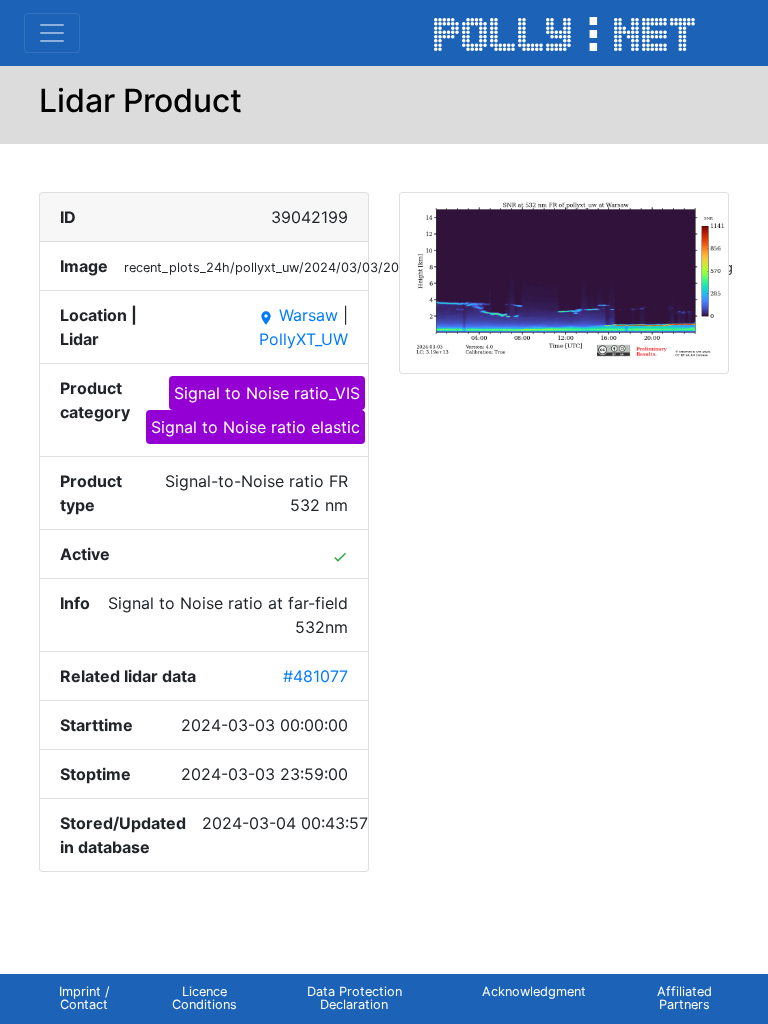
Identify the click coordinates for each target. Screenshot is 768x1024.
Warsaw (298, 315)
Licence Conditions (204, 998)
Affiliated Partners (684, 998)
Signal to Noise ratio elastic (255, 427)
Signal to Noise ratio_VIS (267, 393)
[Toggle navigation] (52, 33)
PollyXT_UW (303, 339)
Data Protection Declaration (354, 998)
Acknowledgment (534, 991)
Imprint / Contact (84, 998)
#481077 (315, 676)
